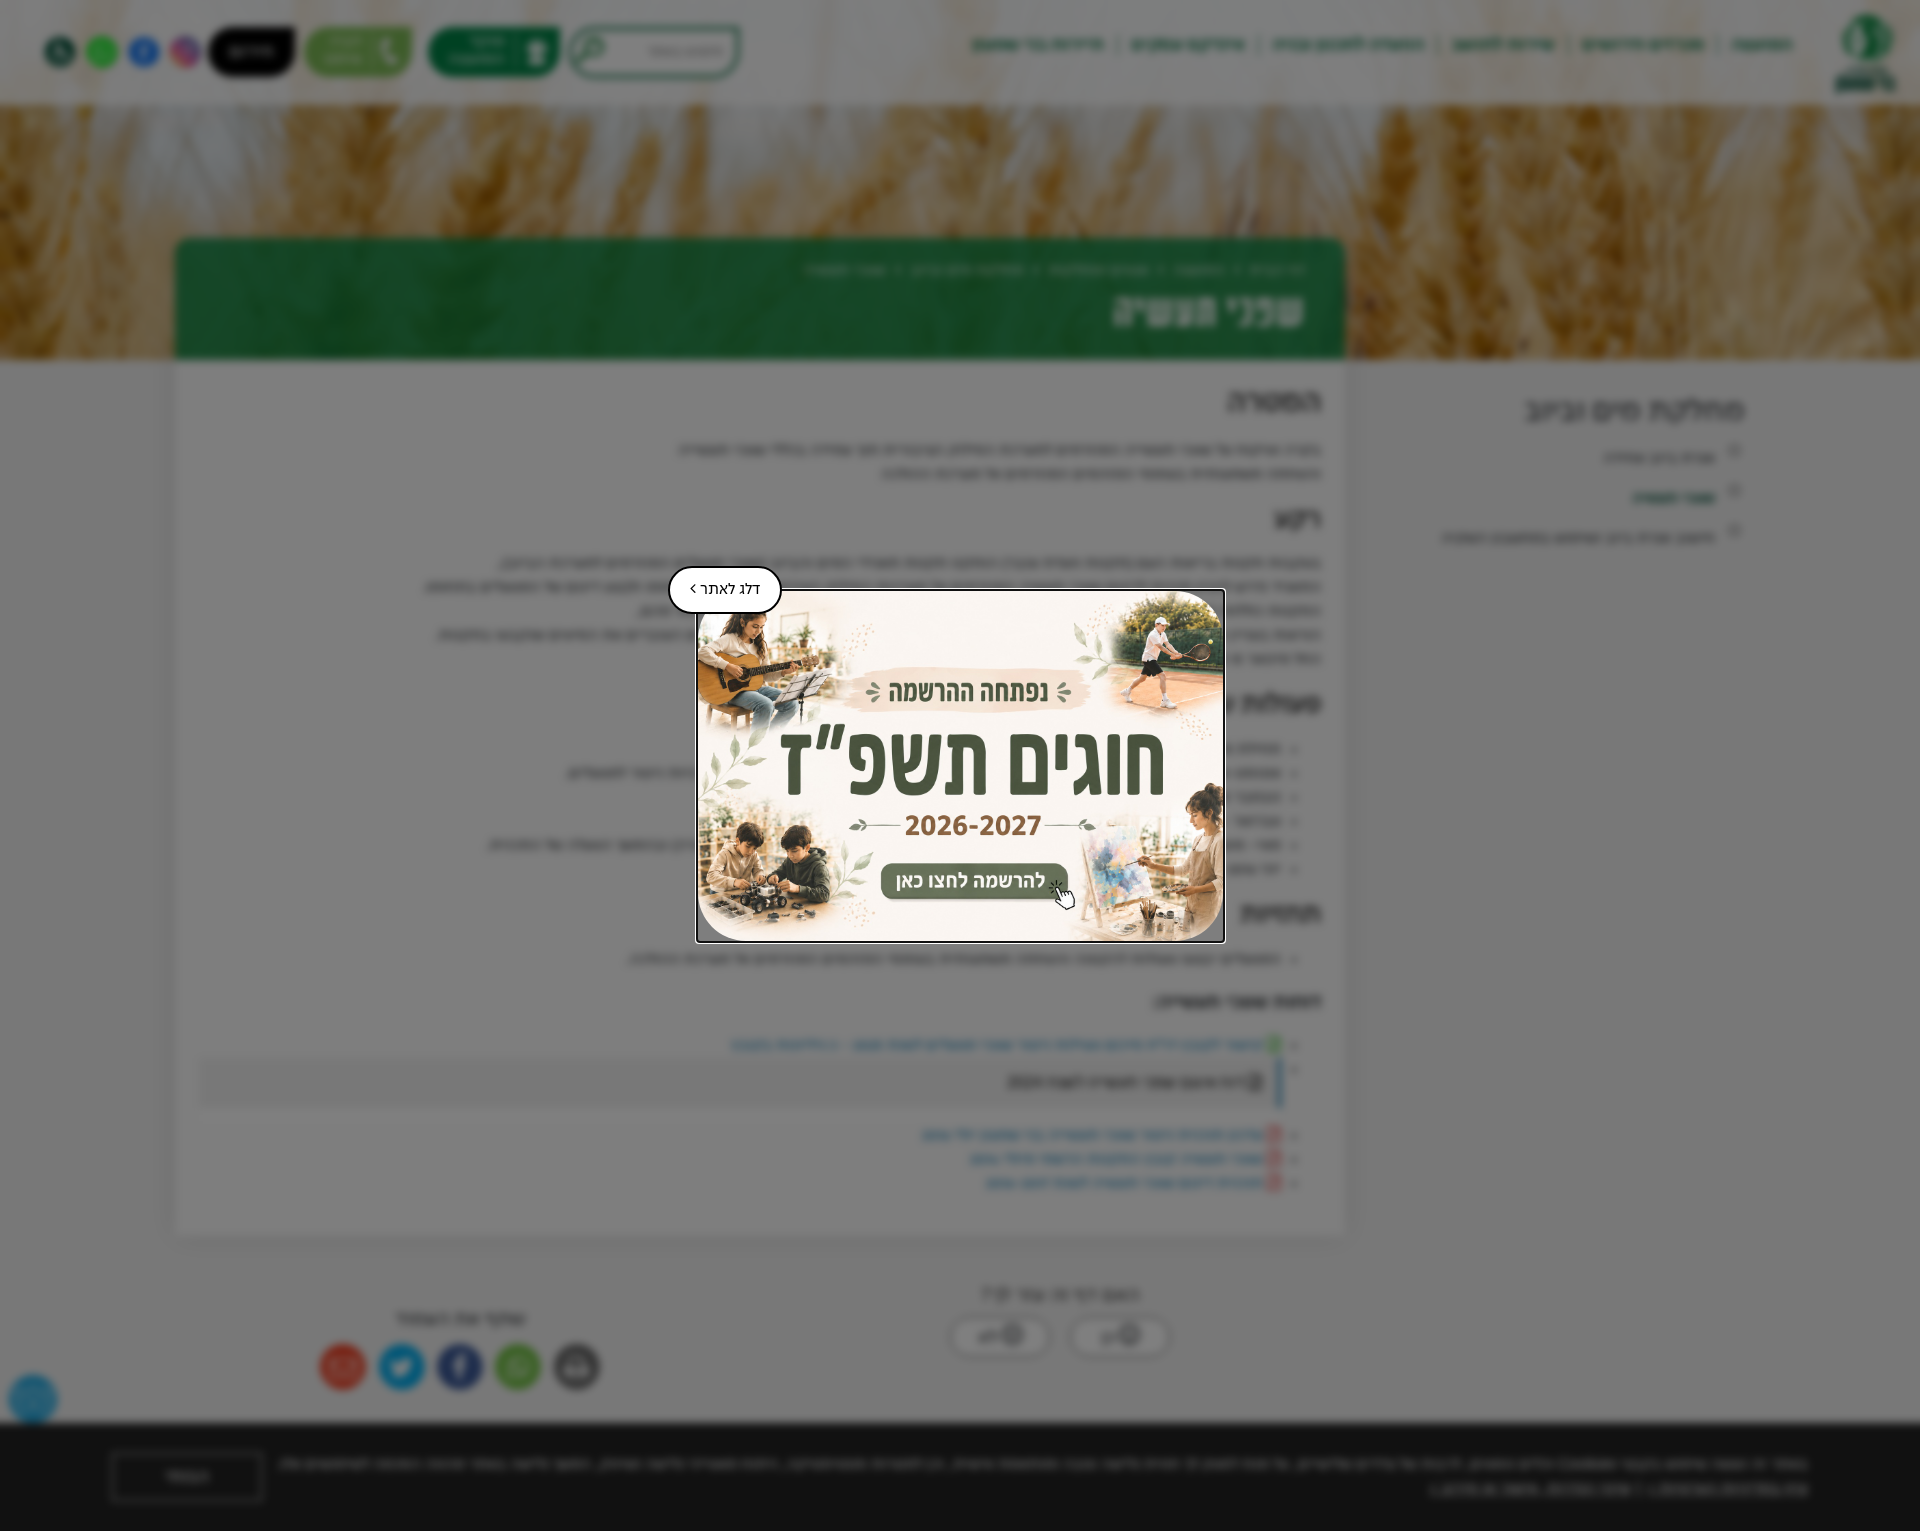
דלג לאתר (714, 582)
